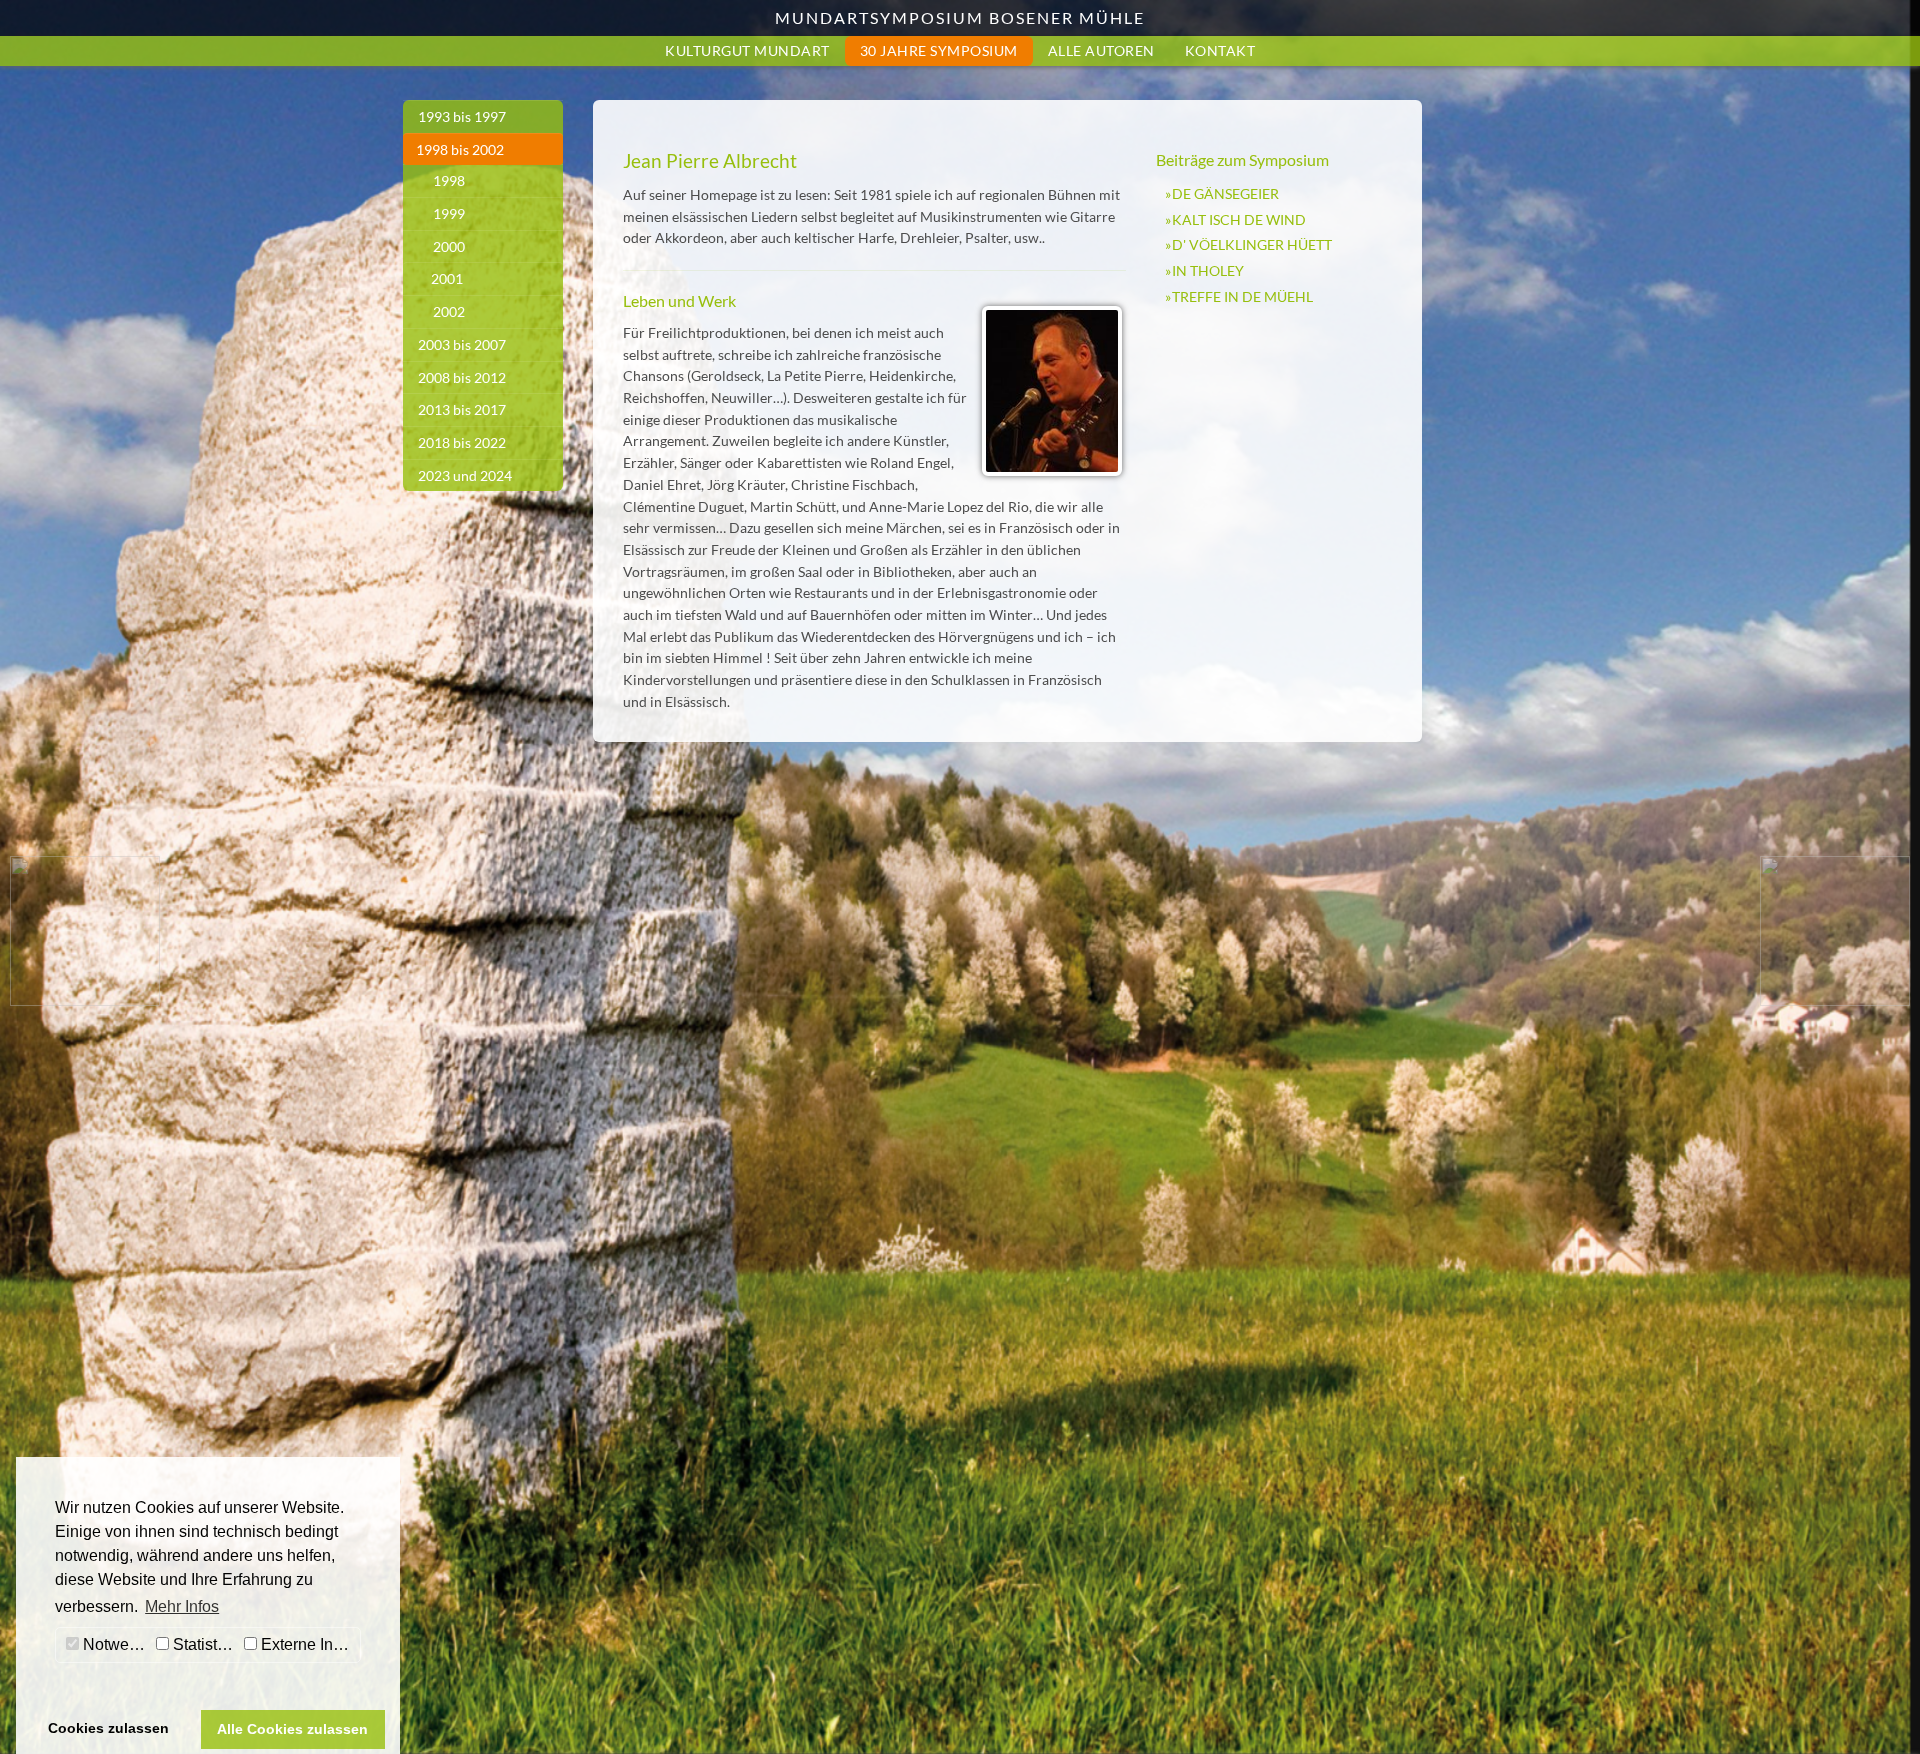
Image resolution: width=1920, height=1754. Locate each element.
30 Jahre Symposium (939, 50)
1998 (449, 180)
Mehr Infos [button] (182, 1606)
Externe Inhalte (308, 1644)
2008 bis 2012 (462, 377)
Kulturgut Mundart (747, 50)
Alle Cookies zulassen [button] (292, 1729)
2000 (449, 246)
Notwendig (115, 1644)
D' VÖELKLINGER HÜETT (1252, 244)
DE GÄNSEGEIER (1225, 193)
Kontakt (1220, 50)
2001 (447, 278)
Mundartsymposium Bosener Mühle (960, 17)
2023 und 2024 (465, 475)
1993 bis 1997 (462, 116)
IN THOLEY (1208, 270)
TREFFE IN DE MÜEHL (1242, 296)
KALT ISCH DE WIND (1239, 219)
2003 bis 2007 (462, 344)
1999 (449, 213)
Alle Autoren (1101, 50)
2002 (449, 311)
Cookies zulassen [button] (108, 1728)
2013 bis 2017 (462, 409)
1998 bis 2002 (460, 149)
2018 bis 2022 (462, 442)
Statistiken (204, 1644)
